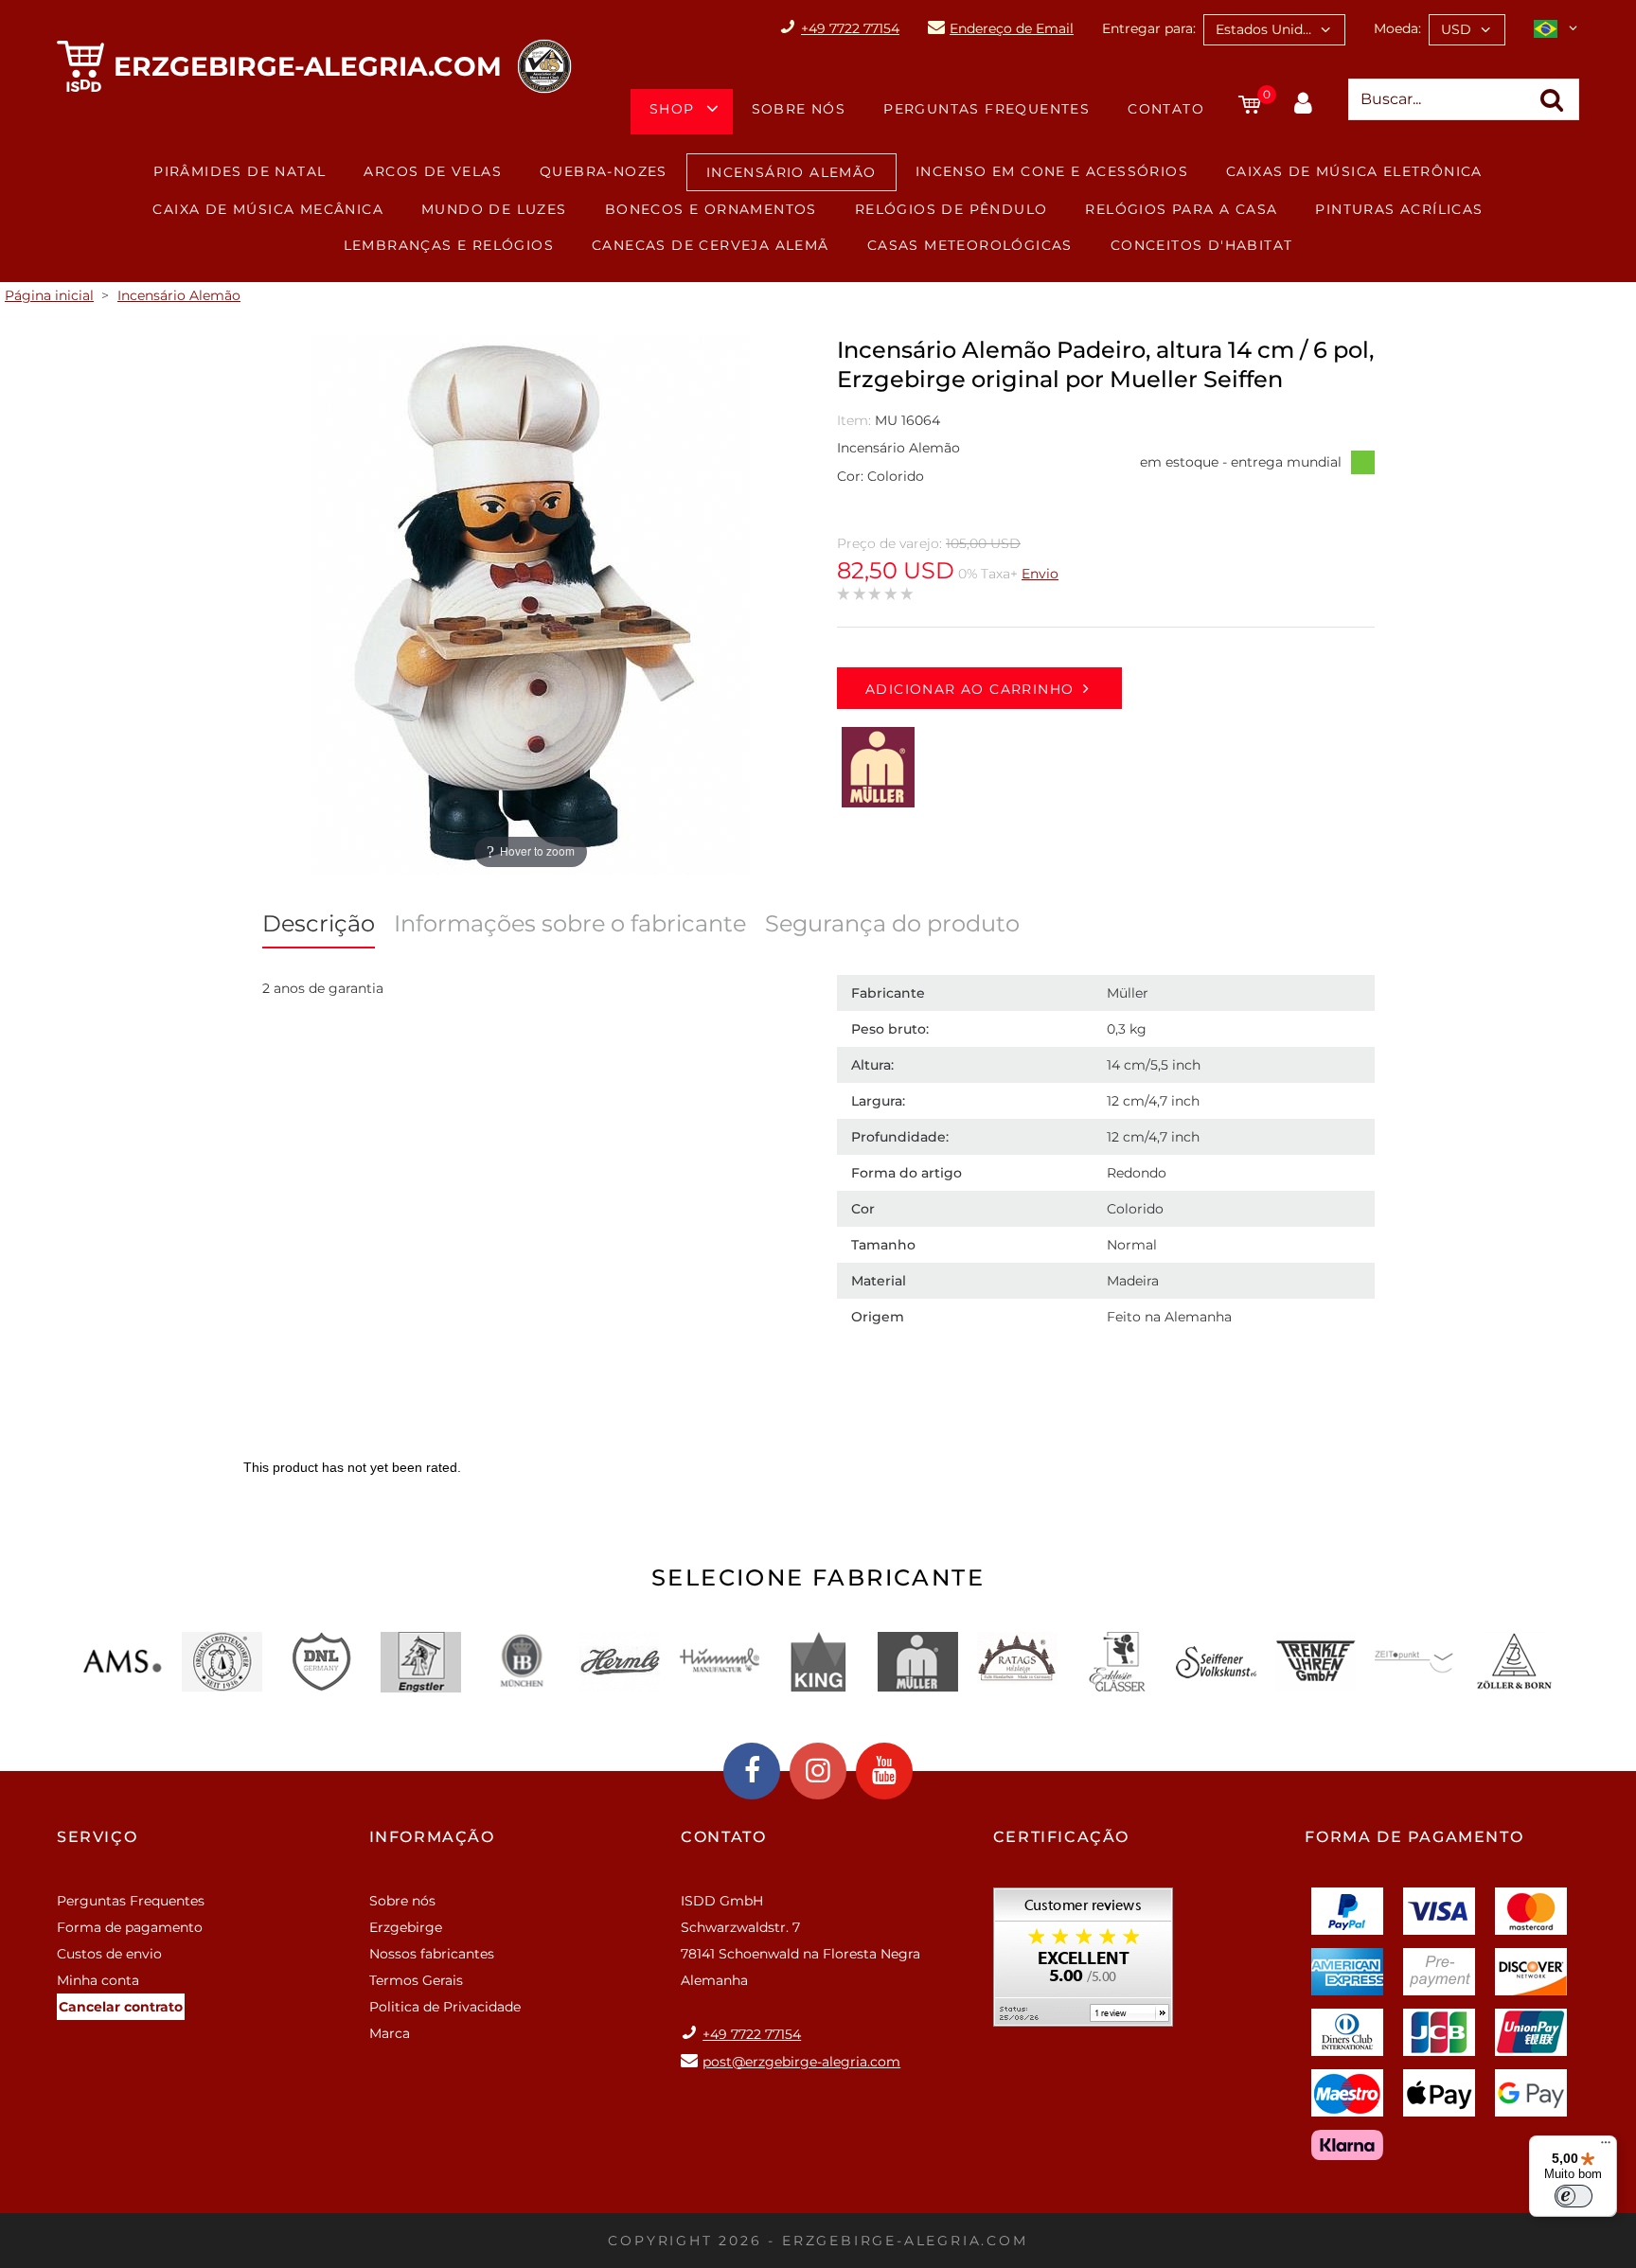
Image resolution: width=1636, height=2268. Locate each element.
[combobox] (1274, 30)
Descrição (319, 923)
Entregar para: (1149, 28)
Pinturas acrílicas (1399, 209)
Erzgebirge (406, 1927)
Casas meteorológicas (970, 245)
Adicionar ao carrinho (969, 689)
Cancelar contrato (121, 2007)
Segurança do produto (892, 923)
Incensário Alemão (791, 172)
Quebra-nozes (604, 171)
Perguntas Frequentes (987, 109)
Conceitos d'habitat (1202, 245)
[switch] (1574, 2196)
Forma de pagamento (130, 1927)
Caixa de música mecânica (268, 209)
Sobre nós (799, 109)
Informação (432, 1837)
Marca (390, 2033)
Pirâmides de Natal (240, 171)
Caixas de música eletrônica (1354, 171)
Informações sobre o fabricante (570, 923)
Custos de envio (109, 1954)
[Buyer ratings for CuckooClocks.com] (1083, 1964)
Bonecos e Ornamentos (711, 209)
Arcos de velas (433, 171)
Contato (1166, 109)
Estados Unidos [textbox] (1267, 29)
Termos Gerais (416, 1980)
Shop (672, 109)
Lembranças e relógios (449, 245)
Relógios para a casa (1181, 209)
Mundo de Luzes (494, 209)
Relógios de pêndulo (951, 209)
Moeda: (1397, 28)
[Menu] (1606, 2147)
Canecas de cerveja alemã (711, 245)
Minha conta (98, 1980)
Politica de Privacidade (445, 2007)
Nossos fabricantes (432, 1954)
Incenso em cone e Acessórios (1052, 171)
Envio (1040, 574)
